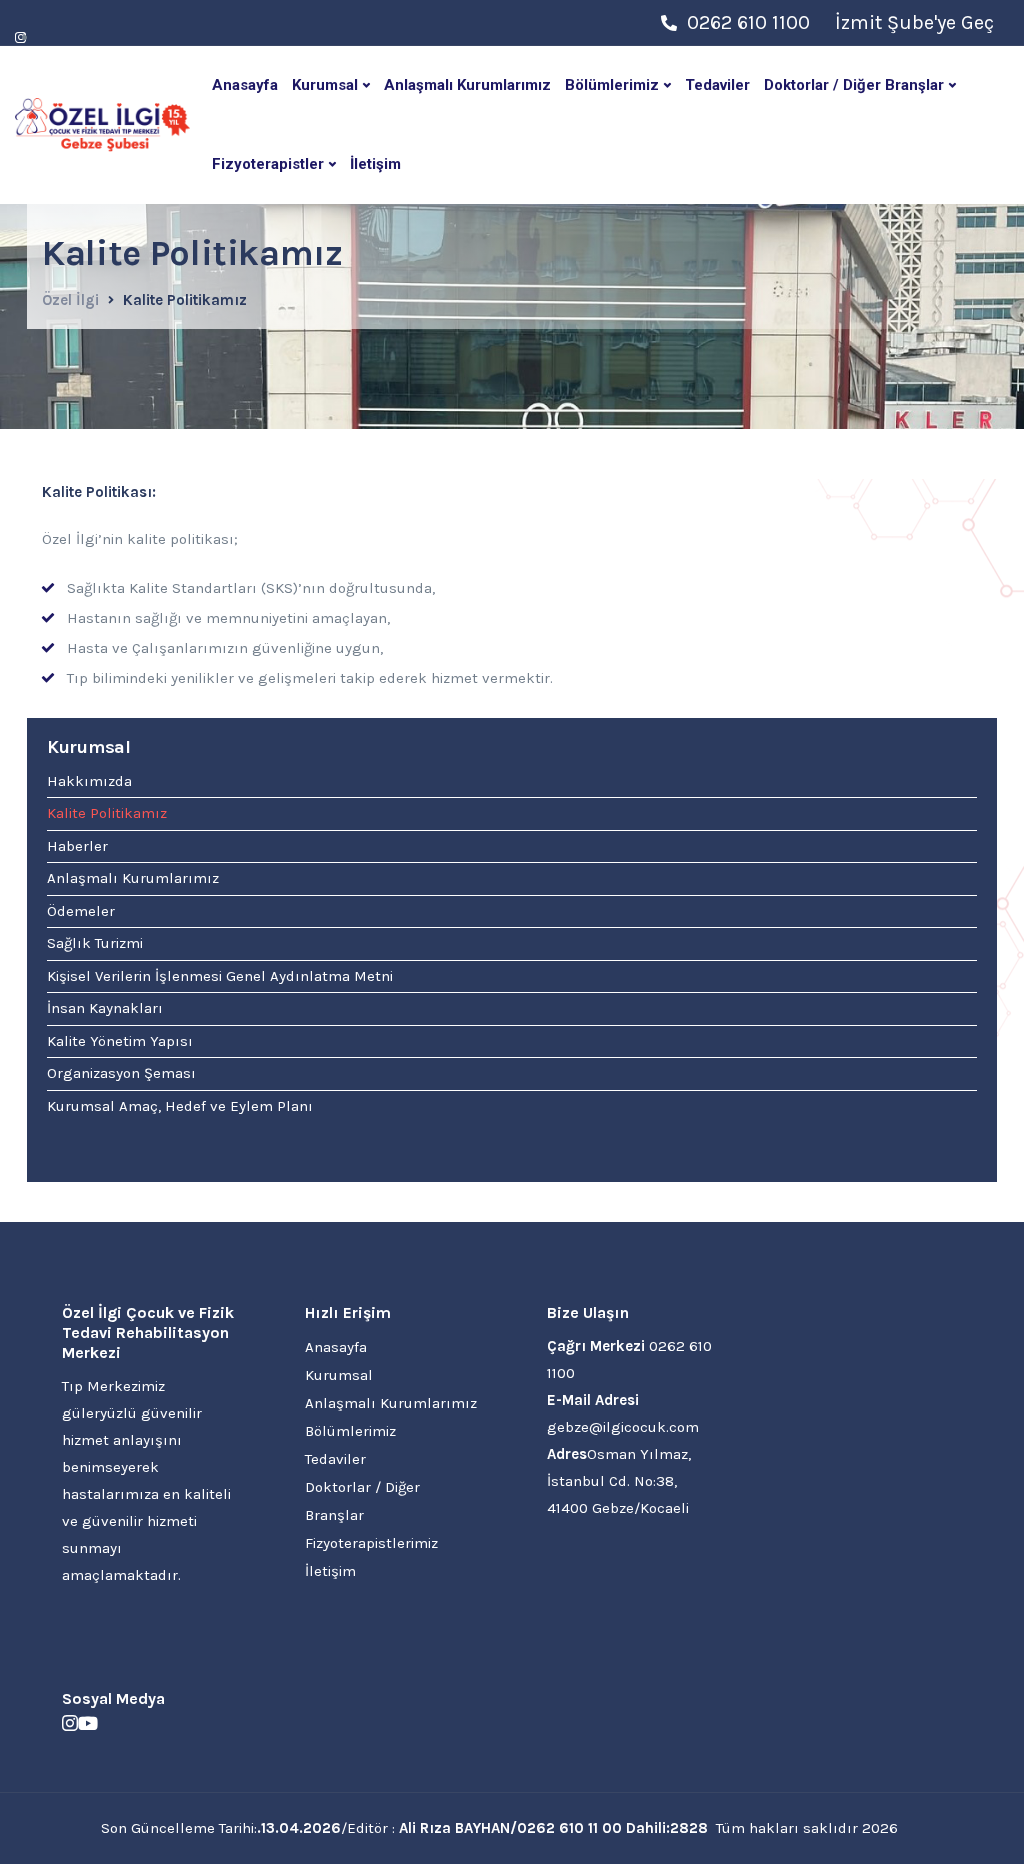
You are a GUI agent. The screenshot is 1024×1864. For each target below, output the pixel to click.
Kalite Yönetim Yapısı (120, 1041)
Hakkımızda (89, 781)
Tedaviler (717, 85)
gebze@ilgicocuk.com (623, 1427)
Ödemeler (81, 911)
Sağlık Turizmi (95, 943)
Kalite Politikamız (107, 813)
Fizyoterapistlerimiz (371, 1543)
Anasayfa (245, 85)
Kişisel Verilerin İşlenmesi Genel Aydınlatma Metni (220, 976)
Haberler (77, 846)
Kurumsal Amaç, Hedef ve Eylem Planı (180, 1106)
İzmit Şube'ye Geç (914, 22)
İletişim (375, 164)
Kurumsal (325, 85)
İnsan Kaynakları (105, 1008)
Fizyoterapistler (268, 164)
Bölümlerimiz (612, 85)
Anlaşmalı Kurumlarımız (467, 85)
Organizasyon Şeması (121, 1073)
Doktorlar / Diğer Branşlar (854, 85)
